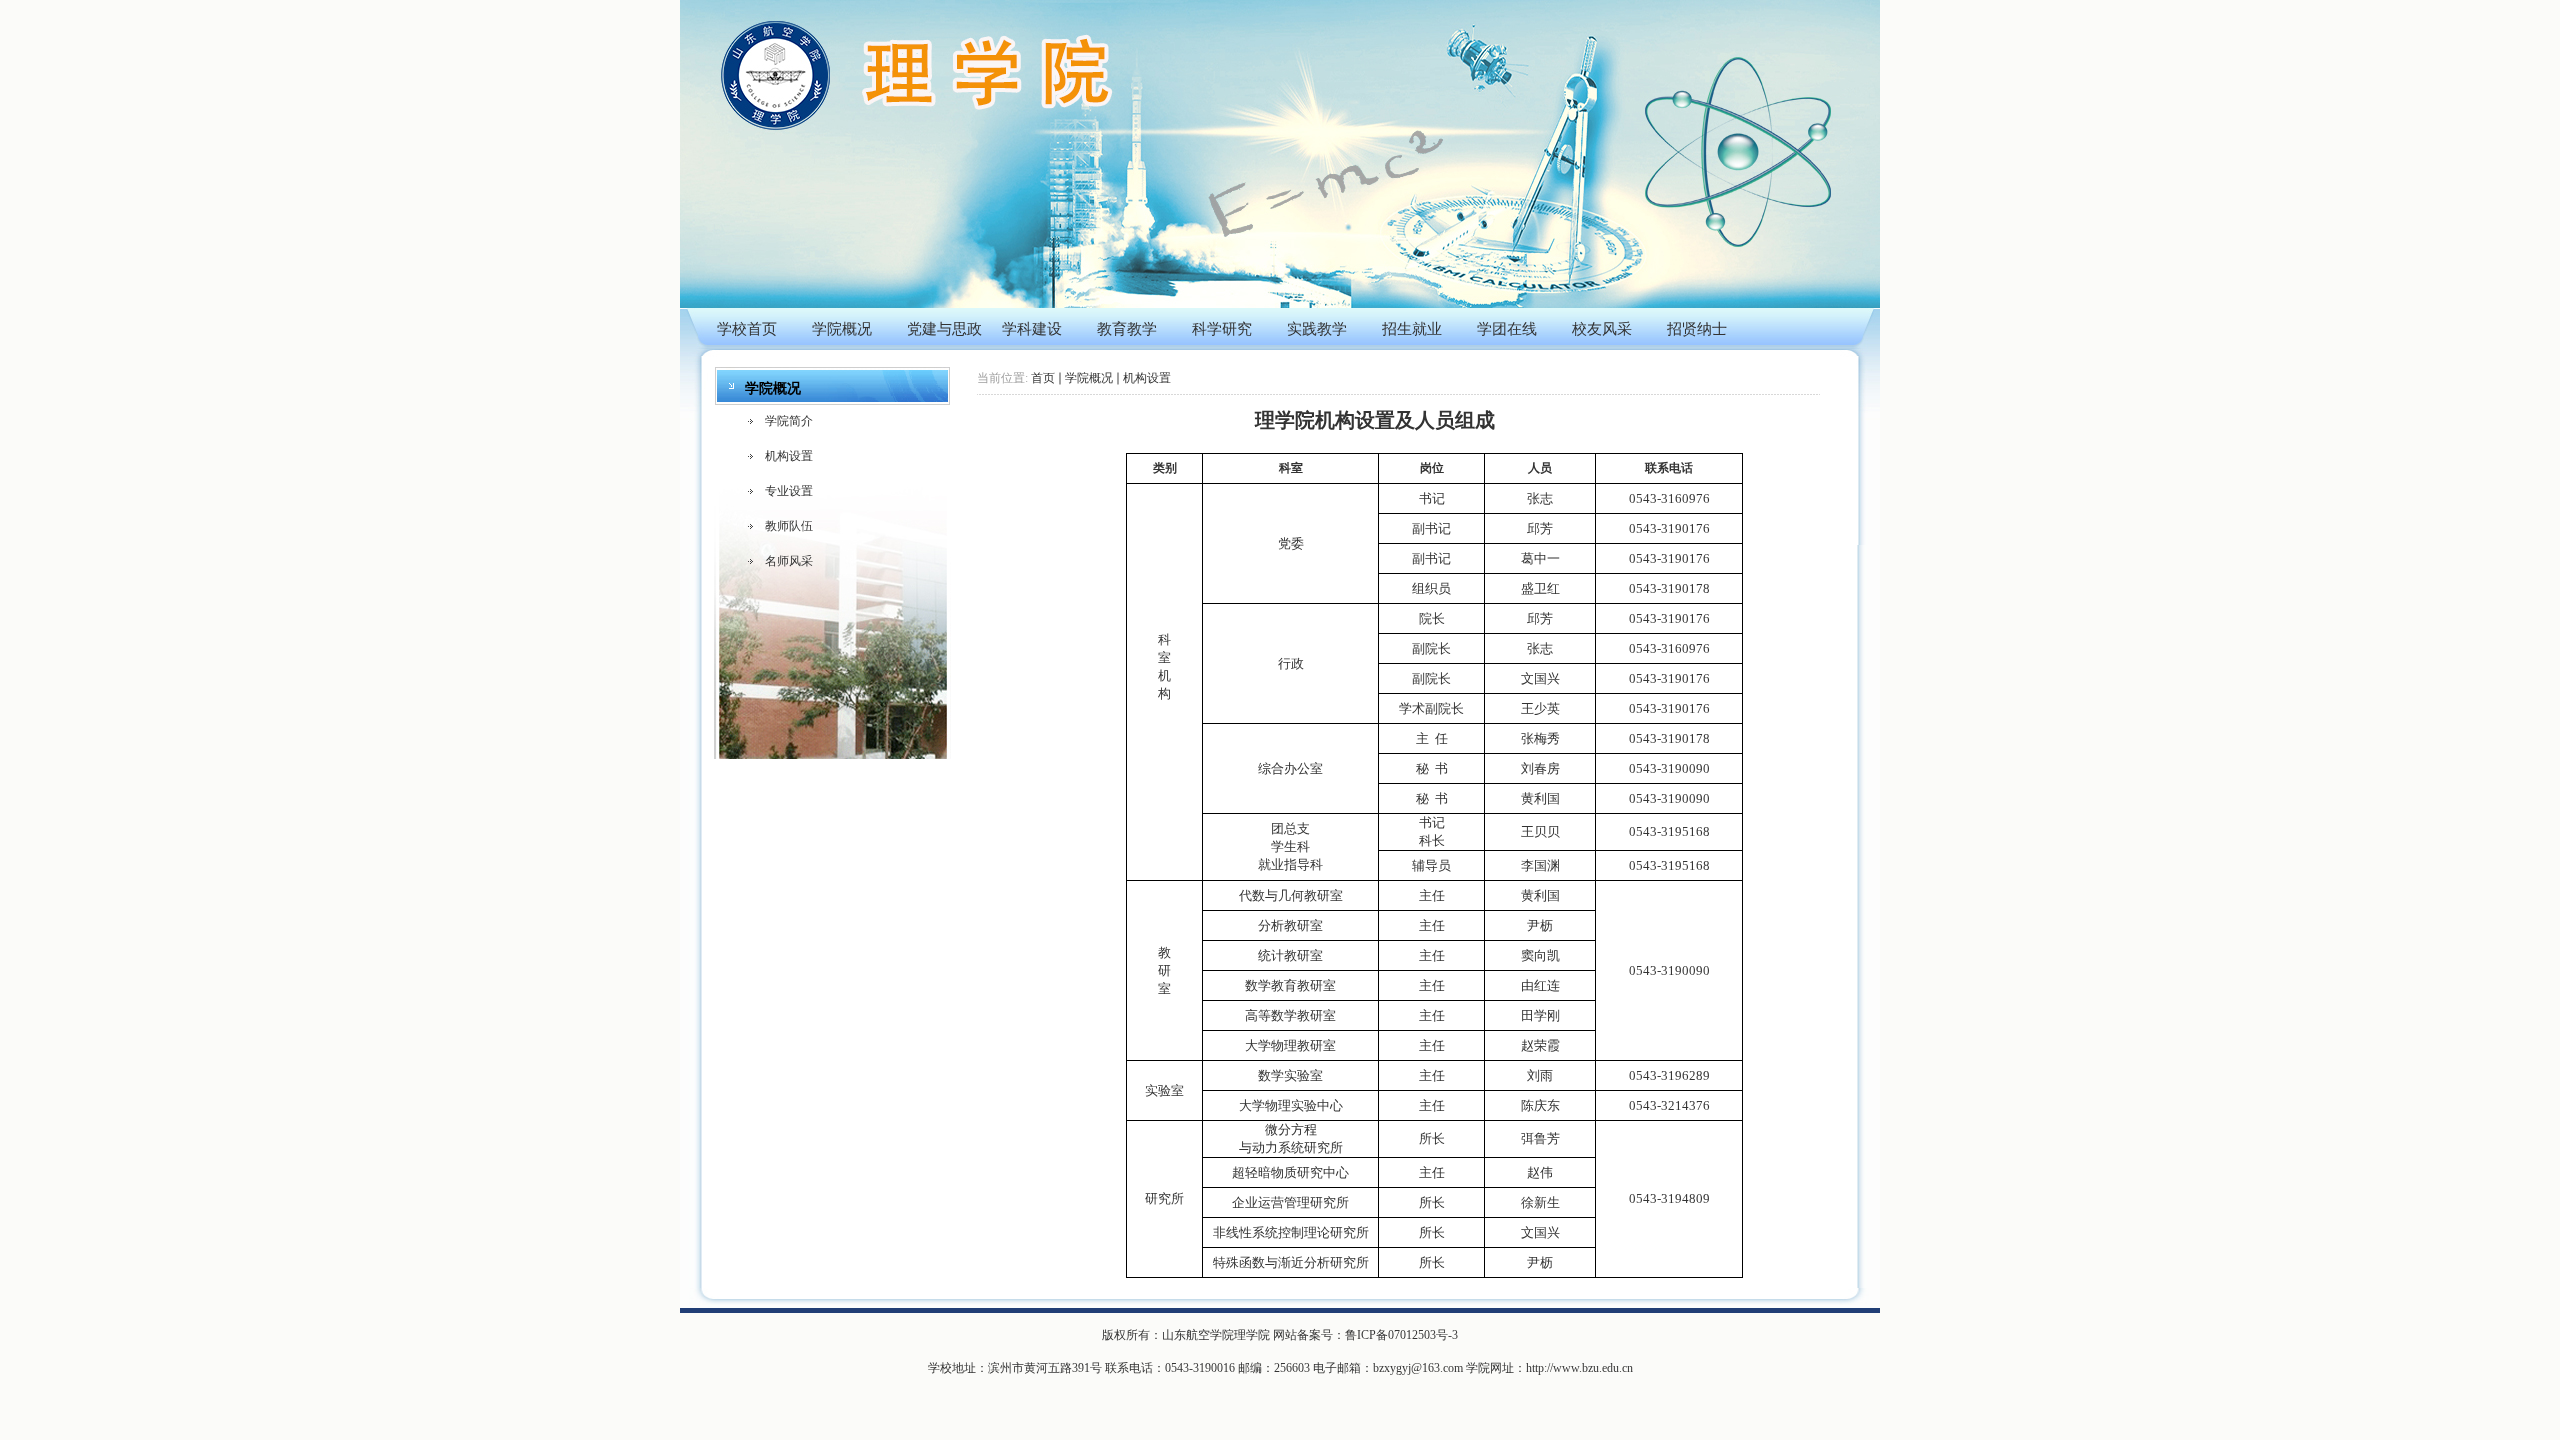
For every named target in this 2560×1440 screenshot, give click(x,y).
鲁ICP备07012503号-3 (1401, 1335)
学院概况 (1089, 378)
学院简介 (789, 421)
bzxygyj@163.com (1418, 1368)
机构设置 (789, 456)
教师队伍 (789, 526)
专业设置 (789, 491)
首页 (1043, 378)
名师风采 (789, 561)
